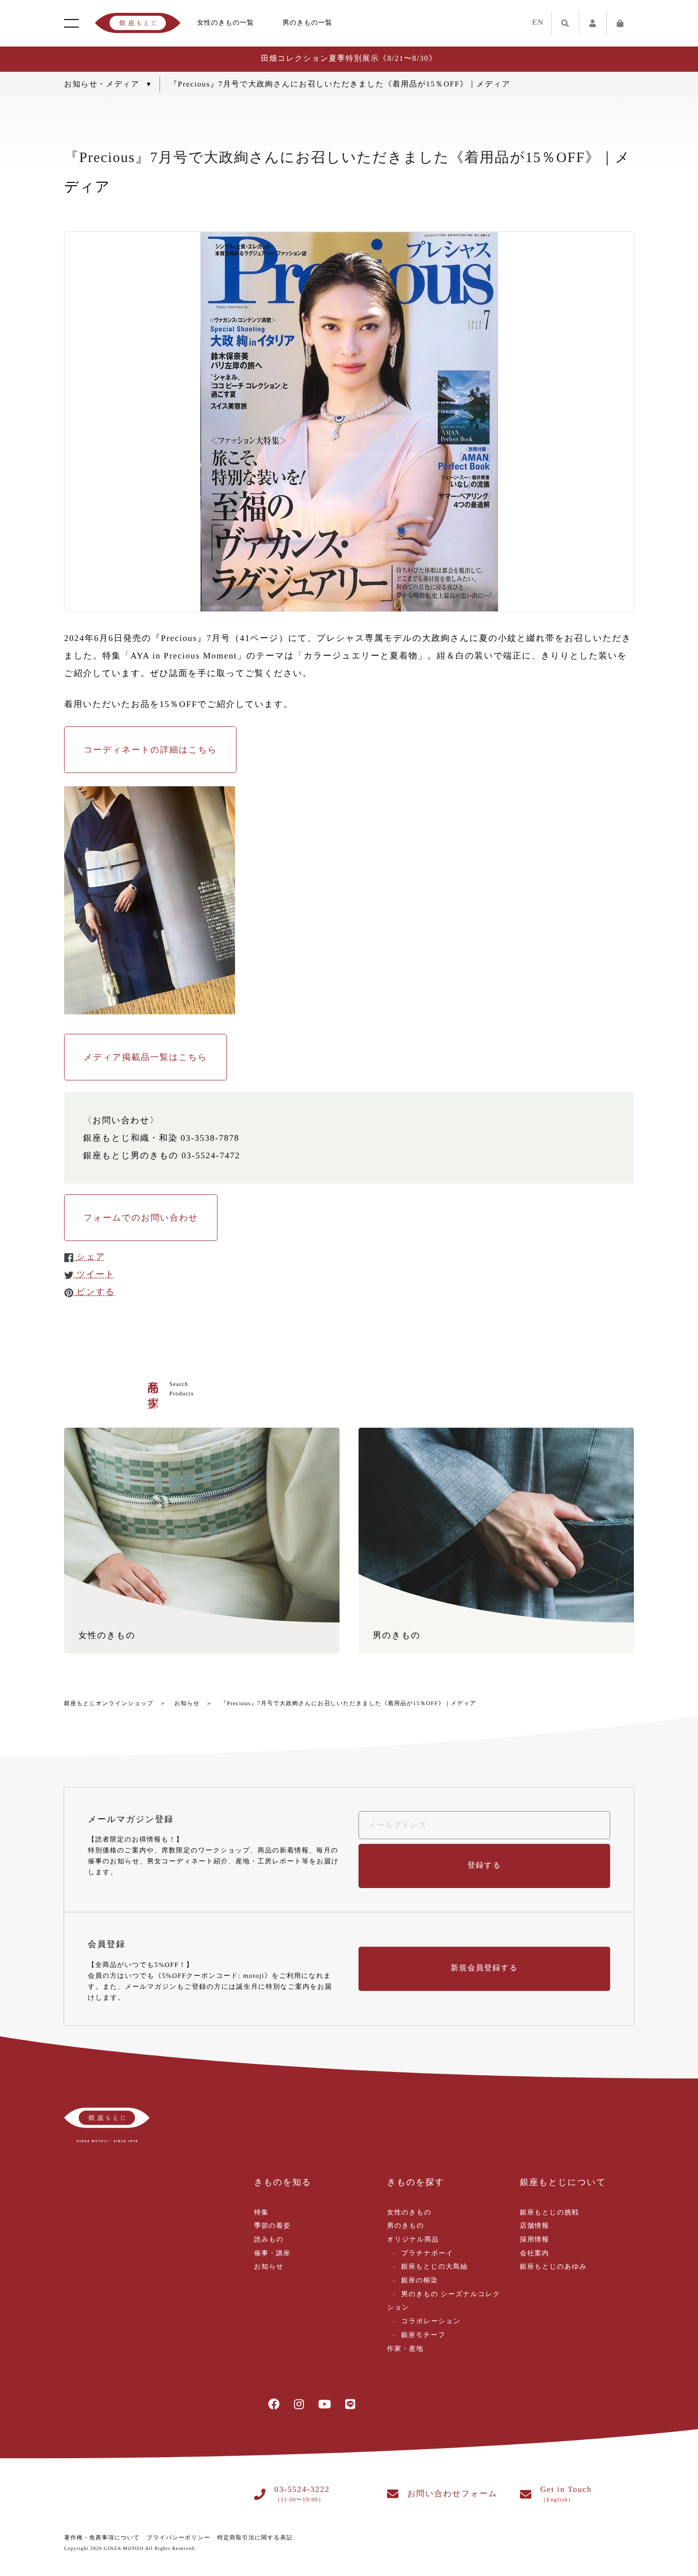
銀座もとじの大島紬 (434, 2267)
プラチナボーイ (427, 2254)
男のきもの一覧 (307, 23)
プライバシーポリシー (179, 2538)
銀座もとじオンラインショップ (109, 1703)
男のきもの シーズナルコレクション (444, 2301)
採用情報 (535, 2240)
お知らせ (187, 1703)
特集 (261, 2213)
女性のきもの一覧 (226, 23)
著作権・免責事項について (102, 2538)
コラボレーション (431, 2322)
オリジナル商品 (413, 2240)
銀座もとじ (138, 23)
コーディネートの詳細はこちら (150, 750)
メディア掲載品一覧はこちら (146, 1057)
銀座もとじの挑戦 (550, 2213)
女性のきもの (409, 2213)
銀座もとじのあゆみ (553, 2267)
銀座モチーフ (423, 2335)
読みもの (269, 2240)
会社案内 (535, 2254)
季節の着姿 (272, 2226)
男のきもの (406, 2226)
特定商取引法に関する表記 (255, 2538)
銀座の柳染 (420, 2281)
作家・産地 (405, 2349)
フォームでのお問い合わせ (141, 1218)
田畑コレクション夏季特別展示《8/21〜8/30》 (349, 59)
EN (538, 23)
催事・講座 (272, 2254)
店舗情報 (535, 2226)
